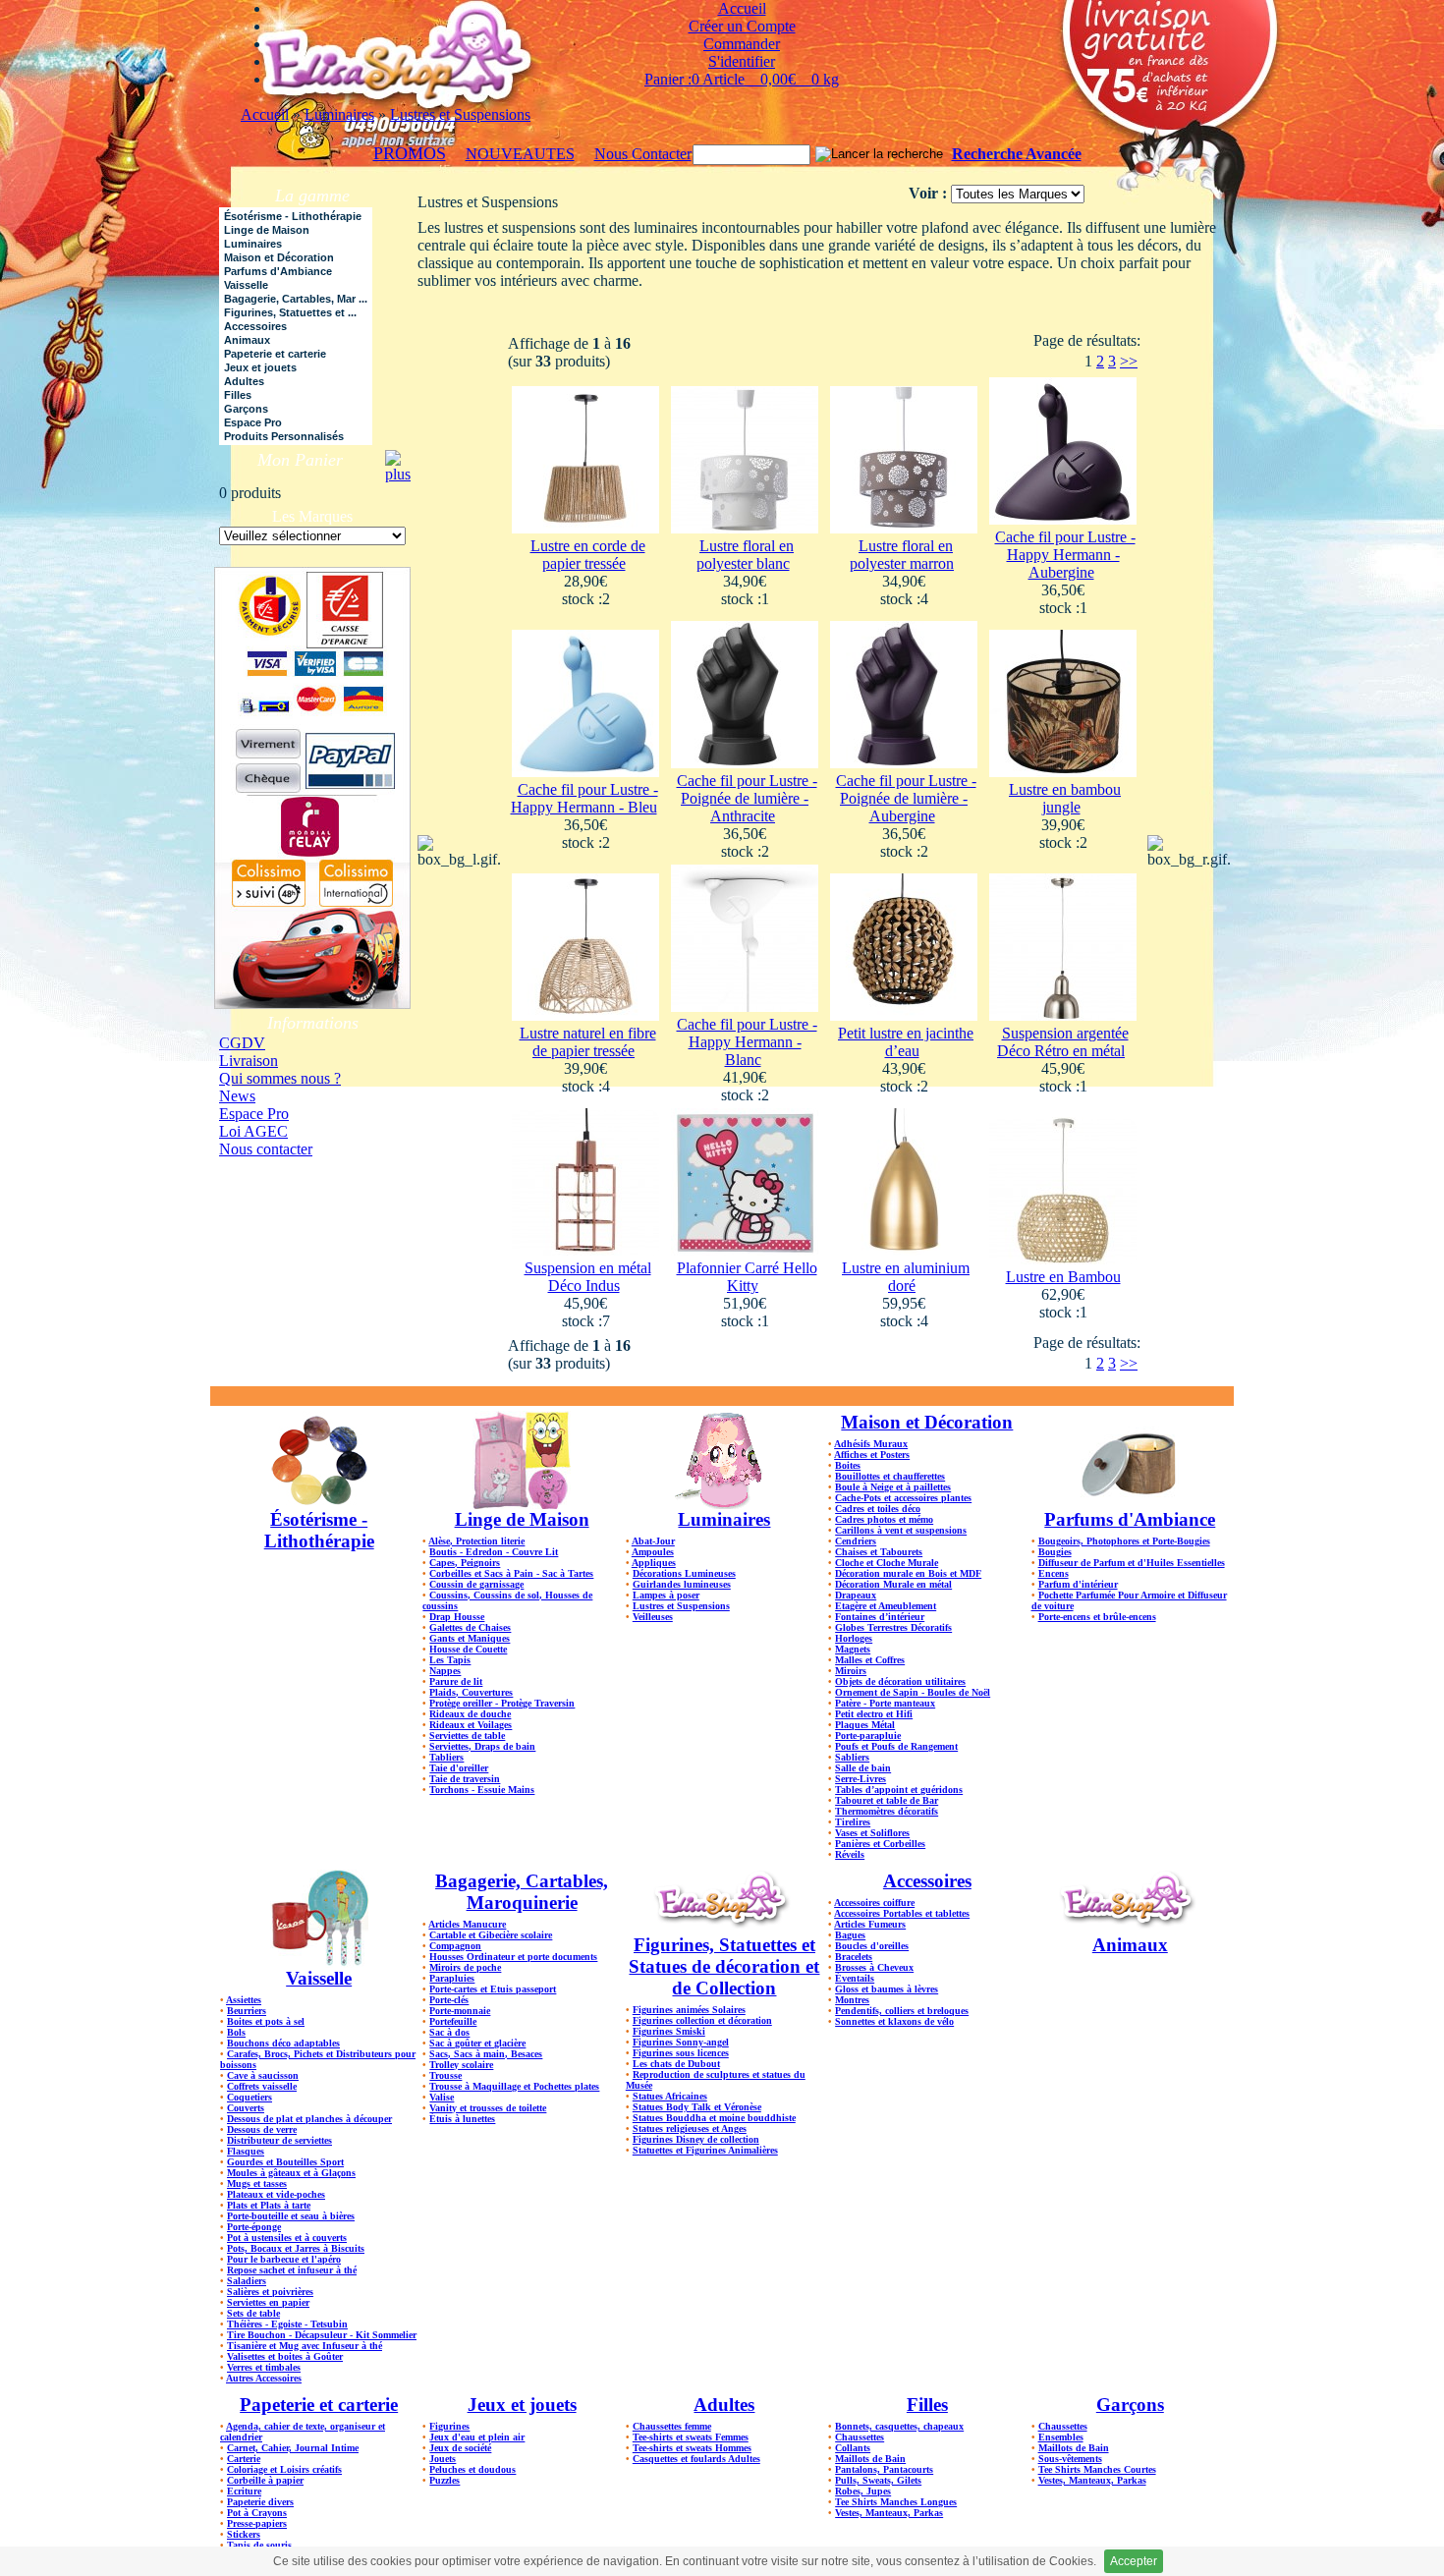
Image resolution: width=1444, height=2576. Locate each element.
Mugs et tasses (257, 2184)
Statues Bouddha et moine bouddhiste (714, 2118)
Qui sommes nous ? (280, 1078)
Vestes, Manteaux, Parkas (889, 2513)
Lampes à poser (666, 1595)
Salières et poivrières (270, 2292)
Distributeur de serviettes (279, 2140)
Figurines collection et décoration (702, 2020)
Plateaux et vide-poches (276, 2194)
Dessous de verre (262, 2129)
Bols (236, 2032)
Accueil (265, 114)
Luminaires (339, 114)
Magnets (853, 1649)
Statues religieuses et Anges (690, 2128)
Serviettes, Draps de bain (482, 1746)
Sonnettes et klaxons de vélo (894, 2021)
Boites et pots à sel (266, 2021)
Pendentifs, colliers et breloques (902, 2011)
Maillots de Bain (870, 2459)
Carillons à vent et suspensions (901, 1530)
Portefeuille (453, 2021)
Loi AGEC (253, 1131)
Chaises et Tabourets (879, 1552)
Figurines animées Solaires (689, 2010)
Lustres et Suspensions (460, 114)
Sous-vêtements (1070, 2459)
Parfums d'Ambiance (1130, 1519)
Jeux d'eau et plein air (477, 2437)
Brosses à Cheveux (874, 1967)
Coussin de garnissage (476, 1584)
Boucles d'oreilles (872, 1946)
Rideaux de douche (470, 1714)
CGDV (242, 1043)
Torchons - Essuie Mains (482, 1790)
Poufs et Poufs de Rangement (896, 1746)
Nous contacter (266, 1149)
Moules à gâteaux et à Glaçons (291, 2173)
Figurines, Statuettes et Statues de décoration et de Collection (724, 1966)
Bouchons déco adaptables (283, 2043)
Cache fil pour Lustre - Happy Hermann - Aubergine (1065, 555)
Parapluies (452, 1978)
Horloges (854, 1638)
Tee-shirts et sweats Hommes (692, 2448)
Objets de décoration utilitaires (900, 1681)
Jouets (443, 2459)
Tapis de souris (259, 2545)
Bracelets (854, 1957)
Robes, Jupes (863, 2491)
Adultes (724, 2405)
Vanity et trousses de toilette (488, 2108)
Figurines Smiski (669, 2031)
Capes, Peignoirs (465, 1563)
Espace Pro (254, 1114)
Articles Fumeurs (870, 1924)
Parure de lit (456, 1681)
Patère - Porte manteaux (885, 1703)
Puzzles (444, 2480)
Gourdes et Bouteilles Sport (285, 2162)
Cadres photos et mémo (884, 1519)
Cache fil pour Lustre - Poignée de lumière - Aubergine (906, 798)
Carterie (244, 2459)
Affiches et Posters (872, 1455)
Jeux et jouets (522, 2405)
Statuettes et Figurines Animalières (705, 2150)
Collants (853, 2448)
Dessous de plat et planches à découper (309, 2119)
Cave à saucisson (263, 2075)
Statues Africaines (670, 2096)
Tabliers (446, 1757)
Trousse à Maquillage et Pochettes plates (514, 2086)
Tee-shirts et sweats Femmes (691, 2437)
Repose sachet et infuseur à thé (292, 2270)
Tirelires (853, 1822)
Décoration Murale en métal (893, 1584)
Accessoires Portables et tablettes (902, 1913)
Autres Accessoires (264, 2378)
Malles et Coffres (870, 1660)
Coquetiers (250, 2097)
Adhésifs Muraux (871, 1444)
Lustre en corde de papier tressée (588, 555)
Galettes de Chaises (470, 1627)
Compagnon (455, 1946)
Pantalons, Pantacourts (884, 2469)
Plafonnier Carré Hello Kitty (747, 1277)
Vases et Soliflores (872, 1833)
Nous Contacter (643, 154)
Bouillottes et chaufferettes (890, 1476)
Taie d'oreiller (459, 1768)
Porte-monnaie (460, 2011)
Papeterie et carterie (319, 2405)
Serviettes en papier (268, 2302)
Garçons (1130, 2405)
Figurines (449, 2426)
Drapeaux (856, 1595)
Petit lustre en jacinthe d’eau (906, 1042)
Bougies (1055, 1552)
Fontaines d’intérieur (880, 1617)
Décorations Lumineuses (684, 1573)
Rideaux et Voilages (471, 1725)
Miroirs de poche (465, 1967)
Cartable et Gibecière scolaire (491, 1935)
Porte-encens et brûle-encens (1097, 1617)
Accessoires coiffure (874, 1903)
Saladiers (247, 2281)
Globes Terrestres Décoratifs (893, 1627)
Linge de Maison (522, 1519)
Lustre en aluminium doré (906, 1277)
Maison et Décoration (927, 1422)
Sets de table (253, 2313)
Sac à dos (449, 2032)
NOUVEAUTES (520, 154)
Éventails (855, 1978)
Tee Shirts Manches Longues (896, 2502)
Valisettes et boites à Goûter (285, 2356)
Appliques (654, 1563)
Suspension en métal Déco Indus (588, 1277)
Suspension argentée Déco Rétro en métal (1063, 1042)
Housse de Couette (468, 1649)
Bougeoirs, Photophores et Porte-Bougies (1124, 1541)
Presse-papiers (257, 2523)
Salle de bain (863, 1768)
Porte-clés (449, 2000)
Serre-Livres (861, 1779)
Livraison (249, 1061)
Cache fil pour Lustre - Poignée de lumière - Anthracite (747, 798)
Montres (852, 2000)
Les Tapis (450, 1660)
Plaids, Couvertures (471, 1692)
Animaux (1130, 1945)
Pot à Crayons (257, 2513)
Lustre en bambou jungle (1065, 798)
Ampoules (653, 1552)
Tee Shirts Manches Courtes (1097, 2469)
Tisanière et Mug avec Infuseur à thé (305, 2346)
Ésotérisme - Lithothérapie (319, 1530)
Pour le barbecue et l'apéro (284, 2259)
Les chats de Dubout (676, 2064)
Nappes (445, 1671)
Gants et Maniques (470, 1638)
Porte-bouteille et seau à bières (291, 2216)
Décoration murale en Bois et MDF (908, 1573)
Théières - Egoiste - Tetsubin (287, 2324)
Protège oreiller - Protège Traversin (502, 1703)
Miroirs (851, 1671)
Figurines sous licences (681, 2053)
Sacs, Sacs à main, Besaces (486, 2054)
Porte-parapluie (868, 1736)
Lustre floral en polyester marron (902, 555)
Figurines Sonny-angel (681, 2042)
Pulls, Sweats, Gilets (878, 2480)
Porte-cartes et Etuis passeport (493, 1989)
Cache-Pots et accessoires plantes (903, 1498)
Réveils (850, 1854)
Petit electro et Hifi (874, 1714)
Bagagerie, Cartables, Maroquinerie (522, 1892)
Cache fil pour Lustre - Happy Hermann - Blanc (747, 1042)
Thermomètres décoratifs (887, 1811)
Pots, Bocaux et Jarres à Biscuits (296, 2248)
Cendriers (856, 1541)
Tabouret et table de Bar (887, 1800)
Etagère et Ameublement (886, 1606)
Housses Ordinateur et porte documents (513, 1957)
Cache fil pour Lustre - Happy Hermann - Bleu (584, 798)
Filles (927, 2405)
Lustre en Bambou (1063, 1277)
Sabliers (852, 1757)
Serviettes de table (467, 1736)
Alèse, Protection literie (476, 1541)
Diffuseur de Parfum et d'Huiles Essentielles (1132, 1563)
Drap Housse (457, 1617)
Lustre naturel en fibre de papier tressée (588, 1042)
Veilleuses (653, 1617)
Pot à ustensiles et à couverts (287, 2238)
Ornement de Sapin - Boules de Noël (913, 1692)
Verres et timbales (264, 2367)
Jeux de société (460, 2448)
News (237, 1096)
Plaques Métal (865, 1725)
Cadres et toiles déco (878, 1509)
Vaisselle (319, 1978)
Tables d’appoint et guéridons (899, 1790)
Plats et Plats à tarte (269, 2205)
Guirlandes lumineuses (682, 1584)
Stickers (244, 2534)
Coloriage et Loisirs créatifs (284, 2469)
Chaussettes (860, 2437)
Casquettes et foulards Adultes (696, 2459)
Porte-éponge (254, 2227)
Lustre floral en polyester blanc (746, 555)
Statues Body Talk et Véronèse (697, 2107)
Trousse (445, 2075)
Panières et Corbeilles (880, 1844)
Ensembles (1061, 2437)
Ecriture (244, 2491)
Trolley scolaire (461, 2065)
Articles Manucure (467, 1924)
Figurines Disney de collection (696, 2139)
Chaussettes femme (672, 2426)
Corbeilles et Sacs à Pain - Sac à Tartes (511, 1573)
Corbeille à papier (265, 2480)
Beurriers (247, 2011)
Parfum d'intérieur (1078, 1584)
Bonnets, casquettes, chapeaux (899, 2426)
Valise (442, 2097)
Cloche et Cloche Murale (887, 1563)
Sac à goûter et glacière (477, 2043)
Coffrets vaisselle (262, 2086)
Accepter (1134, 2561)
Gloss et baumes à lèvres (887, 1989)
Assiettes (244, 2000)
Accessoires (927, 1881)
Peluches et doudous (472, 2469)
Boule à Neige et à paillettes (893, 1487)
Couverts (246, 2108)
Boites (848, 1465)
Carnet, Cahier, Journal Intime (293, 2448)
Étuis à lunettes (462, 2119)
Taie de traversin (465, 1779)
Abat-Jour (653, 1541)
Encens (1054, 1573)
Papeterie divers (260, 2502)
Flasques (246, 2151)
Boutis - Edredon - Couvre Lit (494, 1552)
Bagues (850, 1935)
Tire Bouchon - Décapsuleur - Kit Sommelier (322, 2335)
